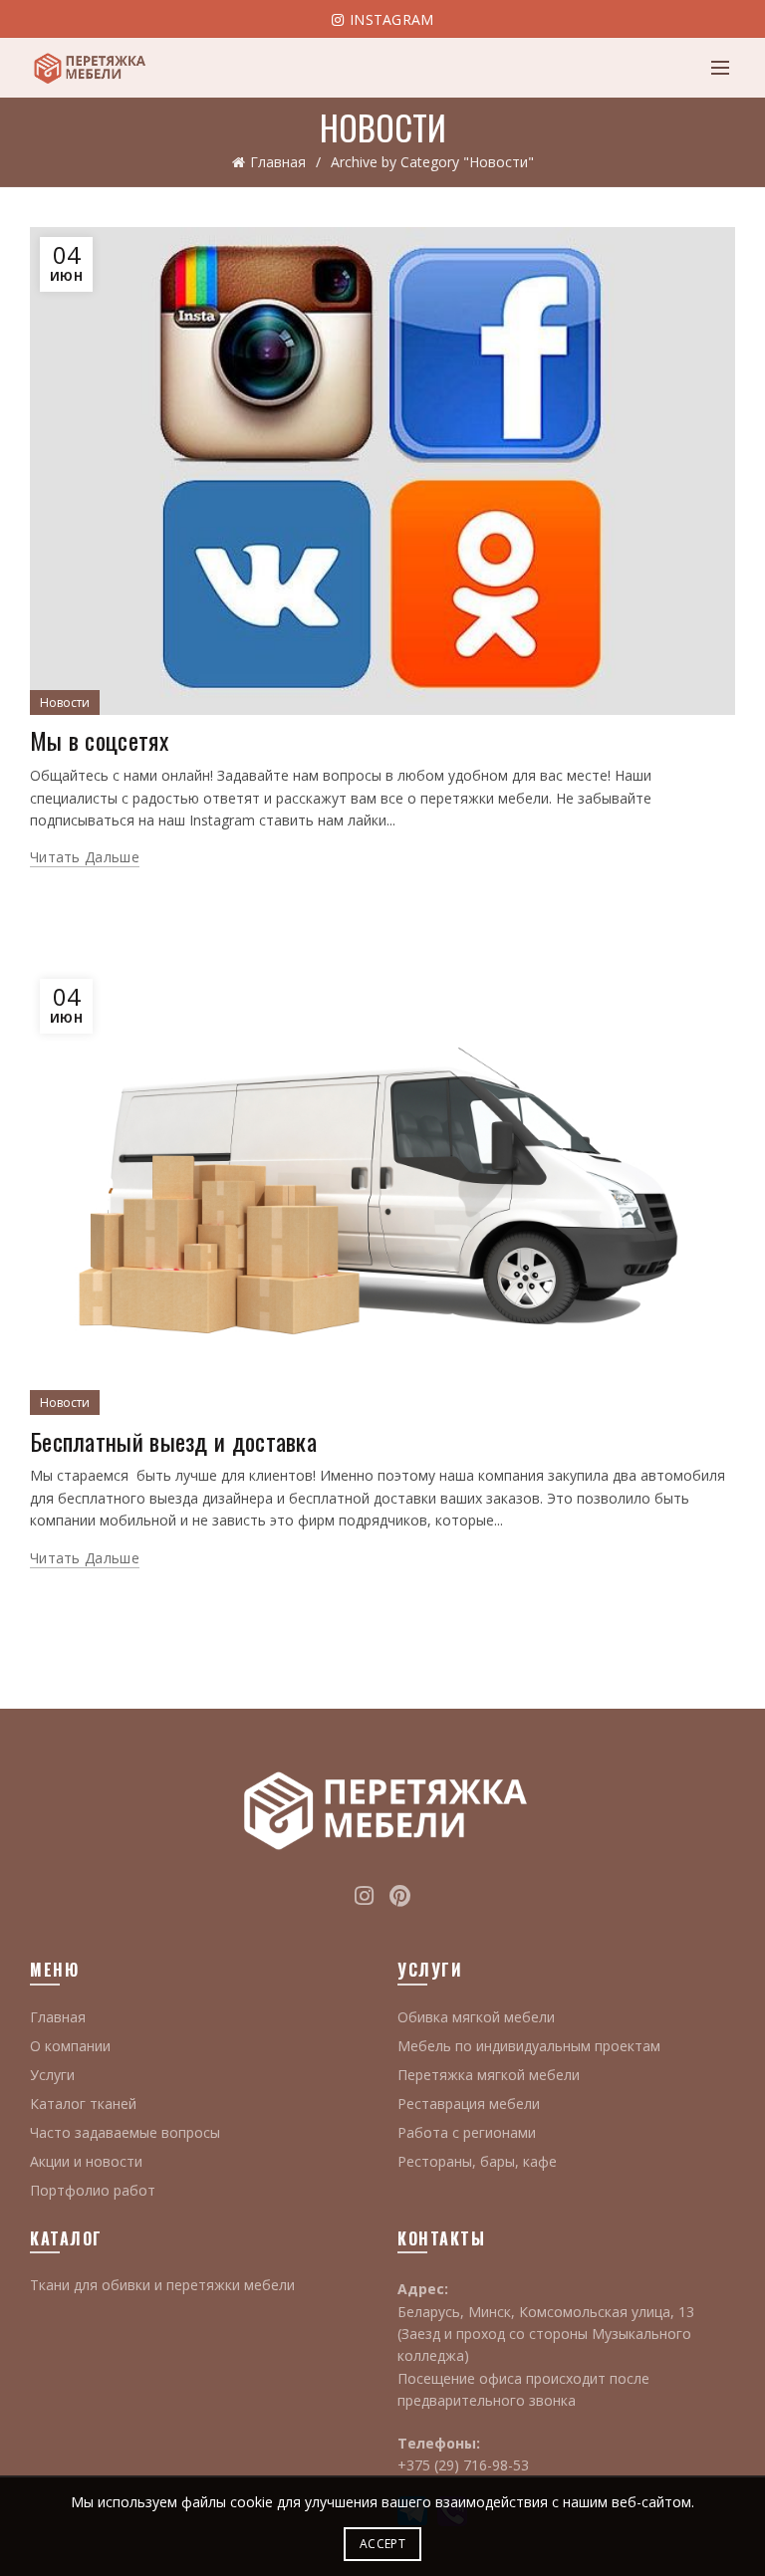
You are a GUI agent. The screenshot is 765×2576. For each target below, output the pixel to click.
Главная (278, 162)
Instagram (390, 19)
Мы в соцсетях (99, 740)
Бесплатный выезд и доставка (173, 1441)
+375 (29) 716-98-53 (463, 2465)
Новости (65, 703)
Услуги (52, 2075)
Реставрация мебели (469, 2104)
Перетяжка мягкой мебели (489, 2075)
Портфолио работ (93, 2190)
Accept (382, 2544)
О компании (70, 2046)
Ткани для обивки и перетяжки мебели (162, 2285)
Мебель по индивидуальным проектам (529, 2046)
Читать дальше (85, 857)
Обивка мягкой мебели (476, 2017)
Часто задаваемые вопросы (125, 2132)
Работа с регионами (467, 2132)
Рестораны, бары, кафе (477, 2161)
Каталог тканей (83, 2104)
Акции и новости (86, 2161)
